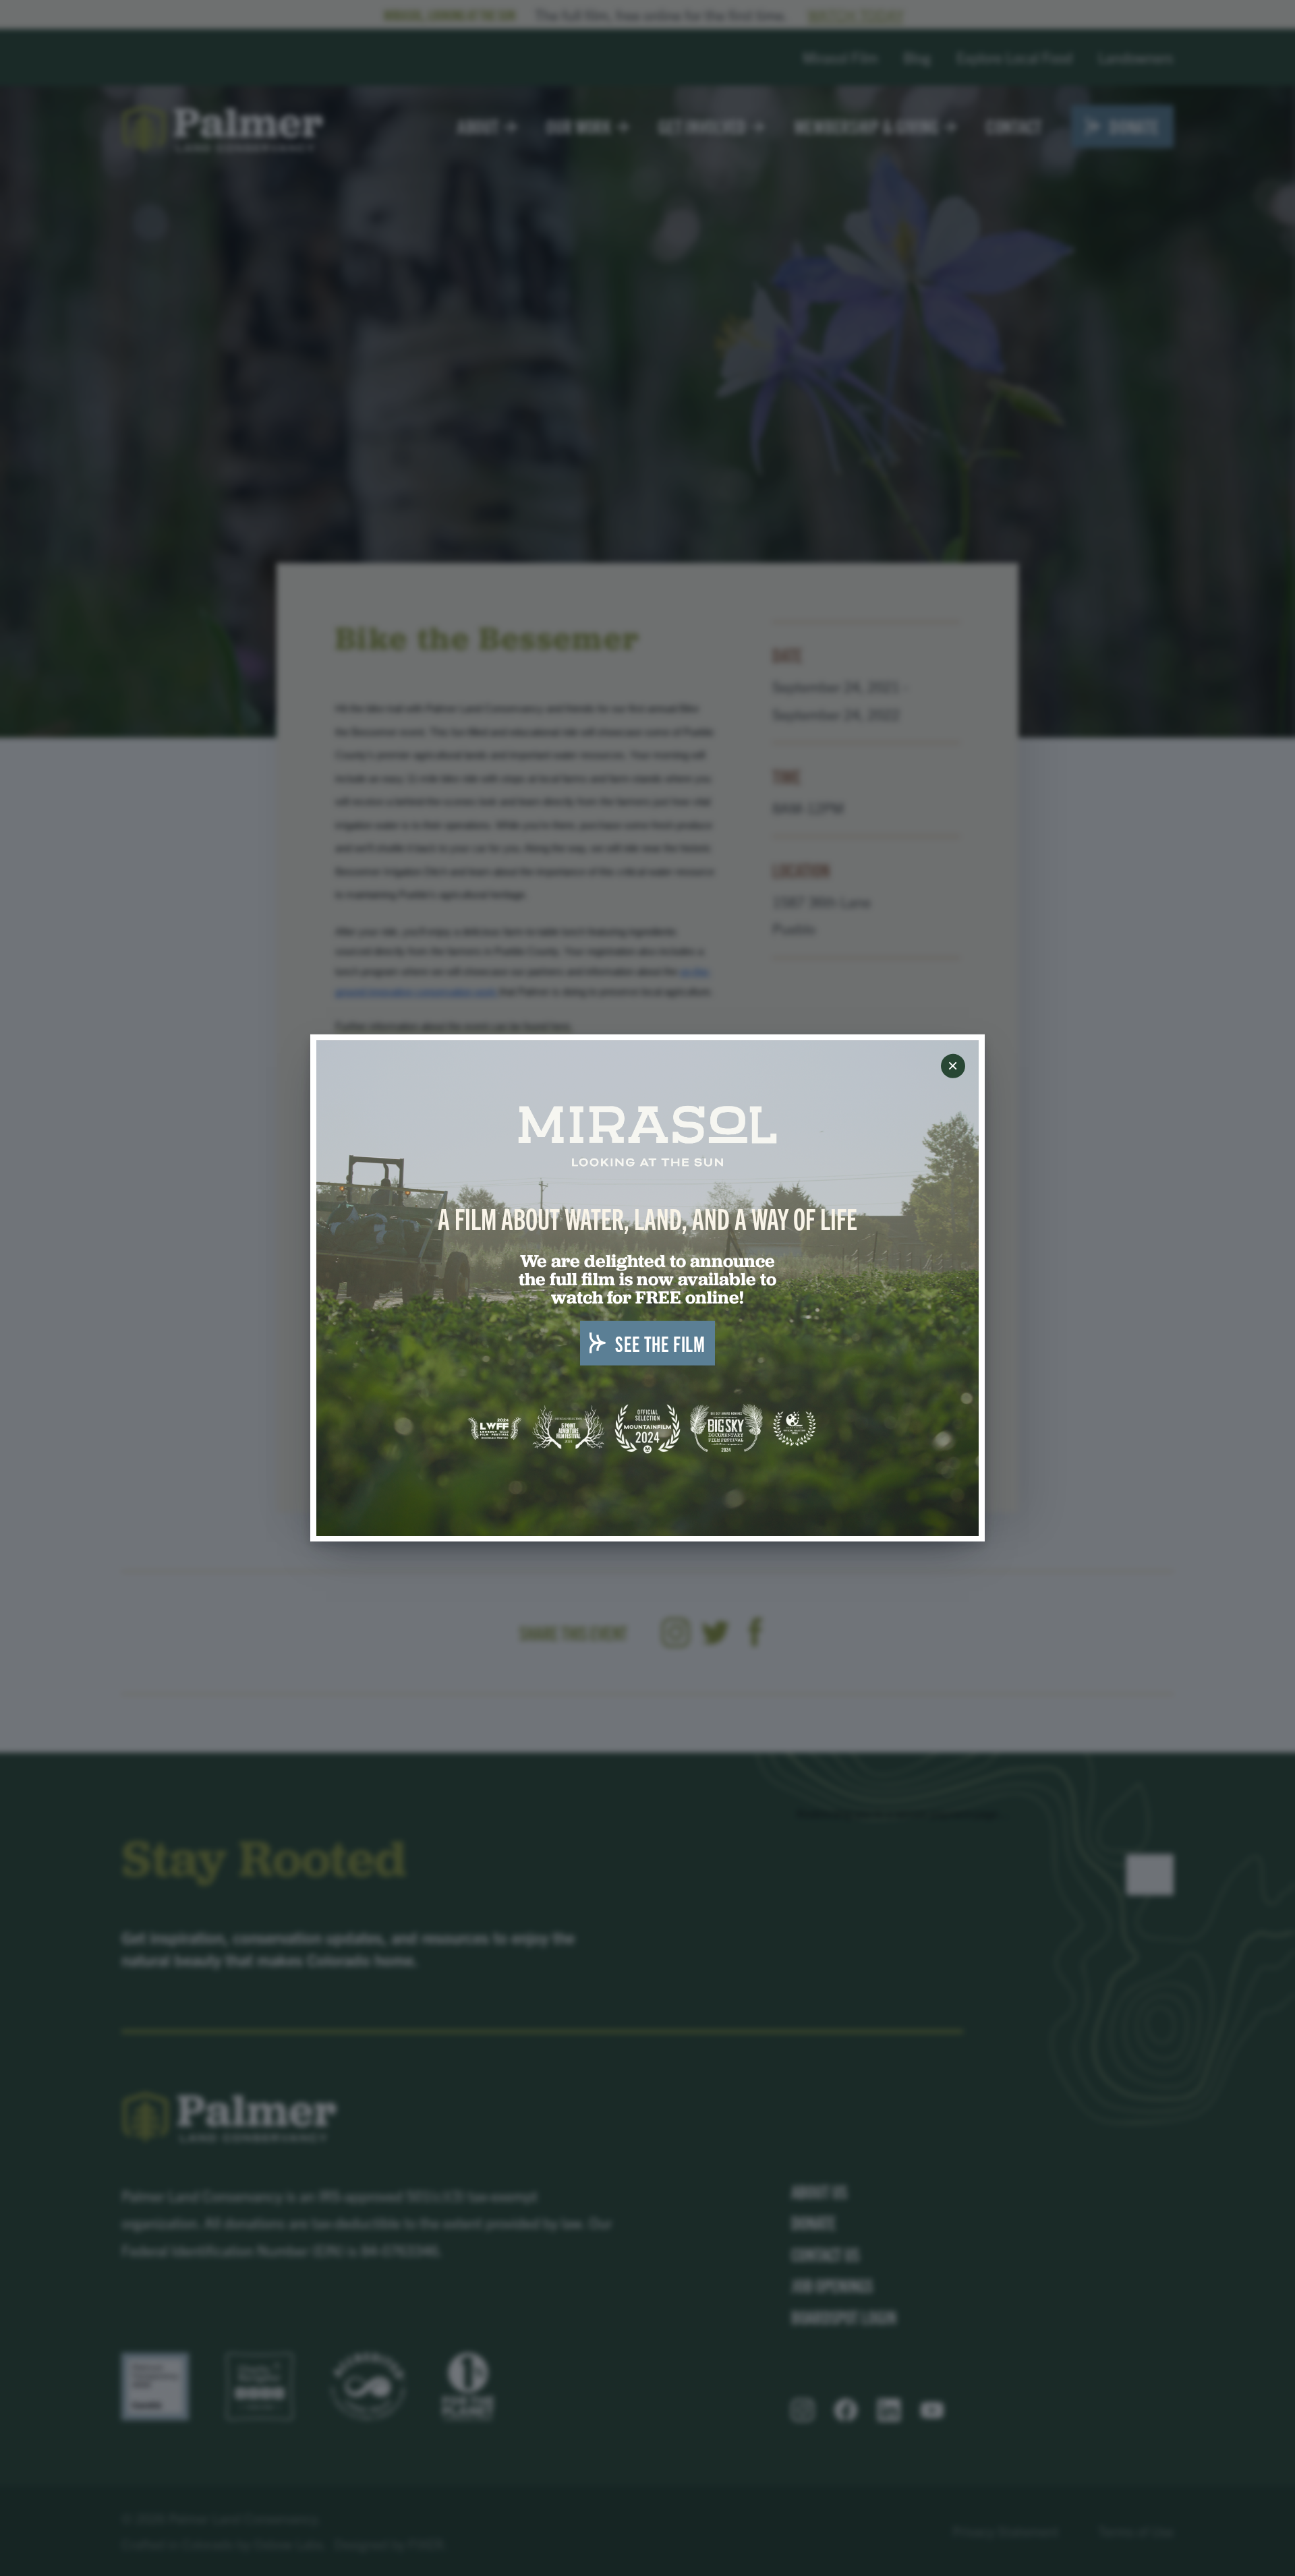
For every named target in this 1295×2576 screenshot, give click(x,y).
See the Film (660, 1343)
